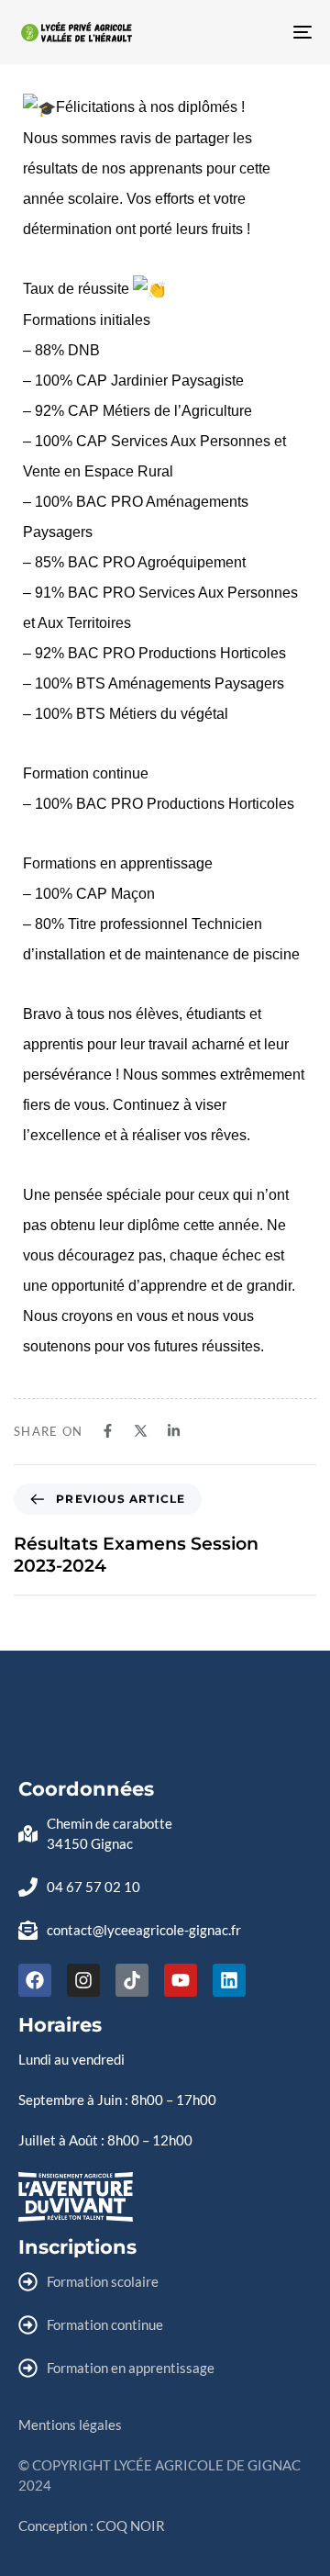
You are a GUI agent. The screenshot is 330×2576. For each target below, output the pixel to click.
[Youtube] (181, 1980)
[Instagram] (83, 1980)
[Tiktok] (132, 1980)
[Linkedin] (229, 1980)
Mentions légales (70, 2425)
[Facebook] (35, 1980)
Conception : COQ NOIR (92, 2526)
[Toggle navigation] (263, 32)
